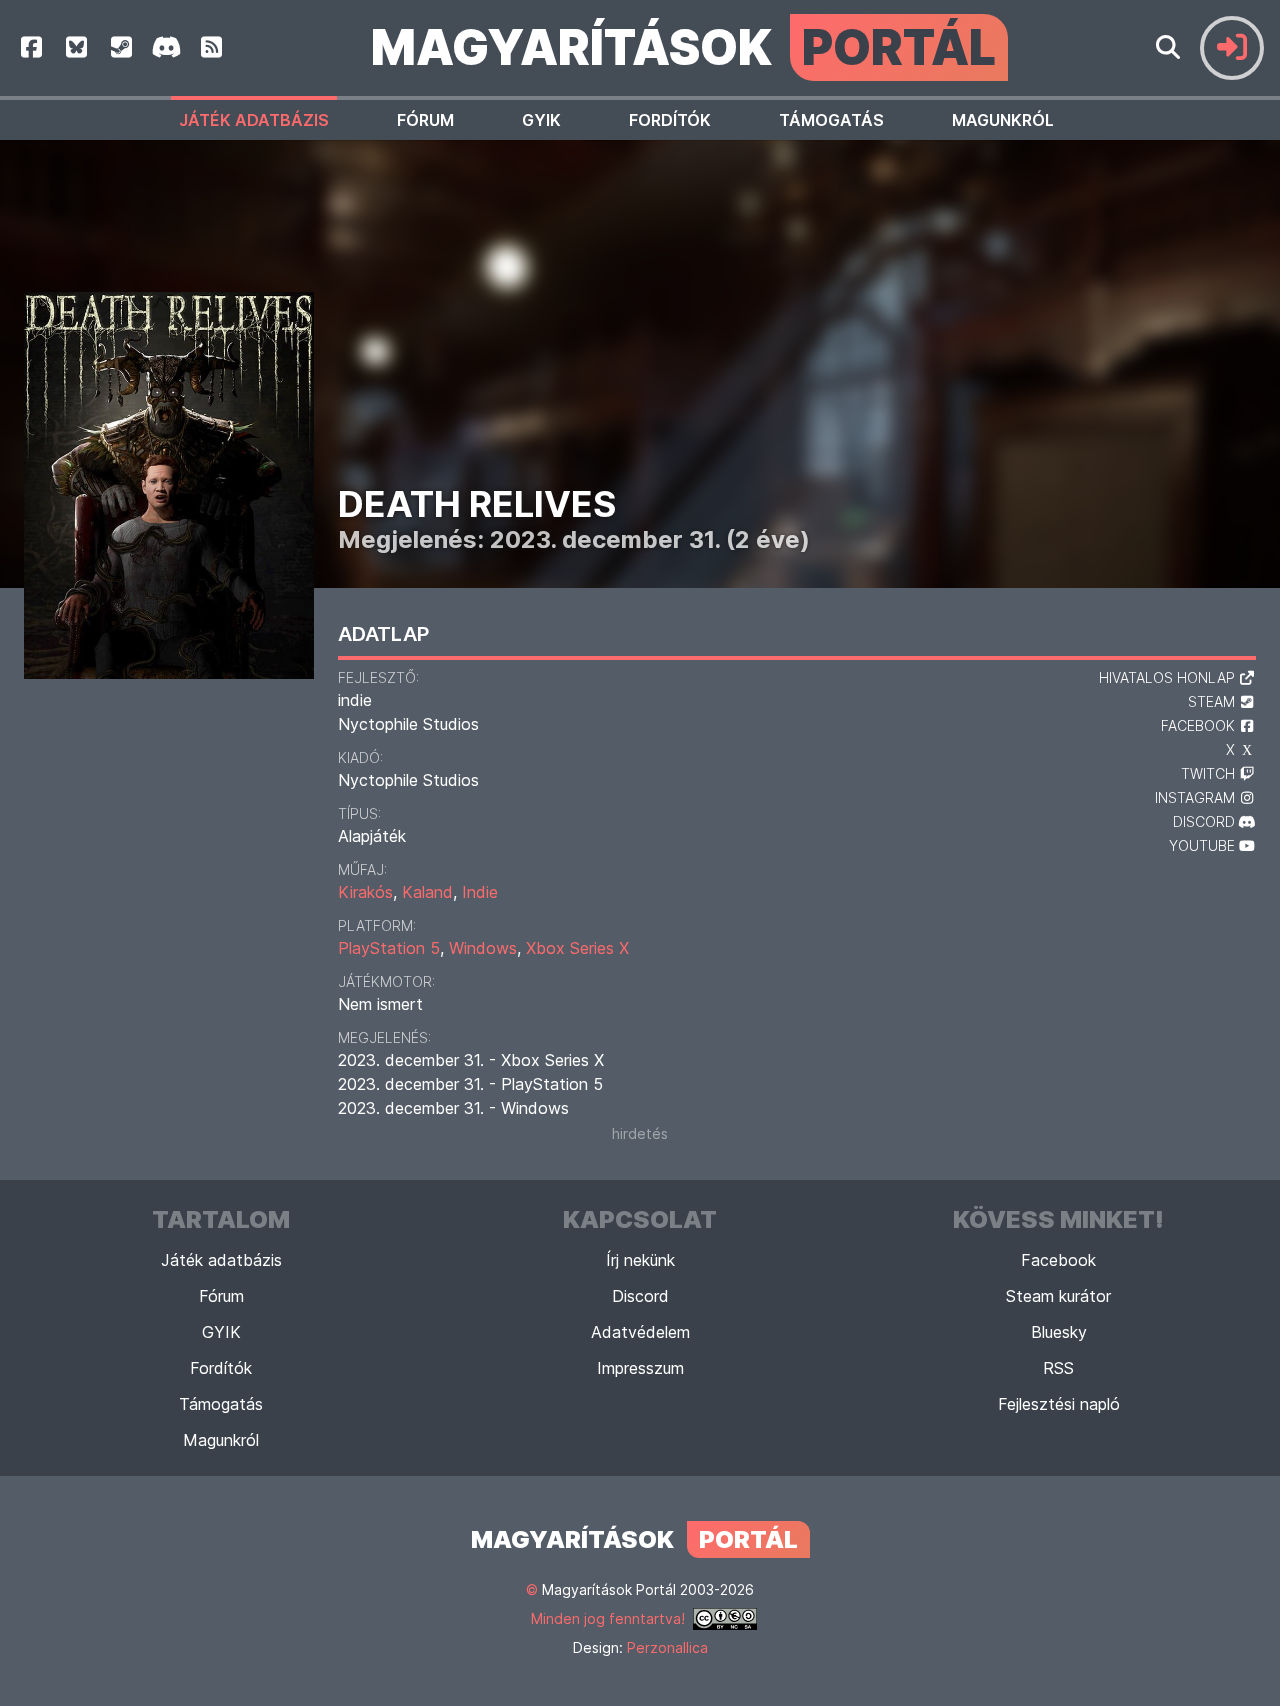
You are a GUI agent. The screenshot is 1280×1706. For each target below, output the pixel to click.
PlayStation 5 (389, 948)
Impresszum (640, 1368)
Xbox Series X (577, 948)
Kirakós (365, 892)
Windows (483, 948)
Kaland (427, 892)
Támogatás (831, 120)
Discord (640, 1296)
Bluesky (1059, 1332)
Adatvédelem (640, 1332)
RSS (1058, 1368)
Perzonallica (667, 1647)
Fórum (425, 120)
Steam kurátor (1058, 1296)
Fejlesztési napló (1059, 1404)
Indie (480, 892)
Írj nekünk (640, 1260)
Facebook (1058, 1260)
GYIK (541, 120)
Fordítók (670, 120)
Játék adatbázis (254, 120)
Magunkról (1003, 120)
